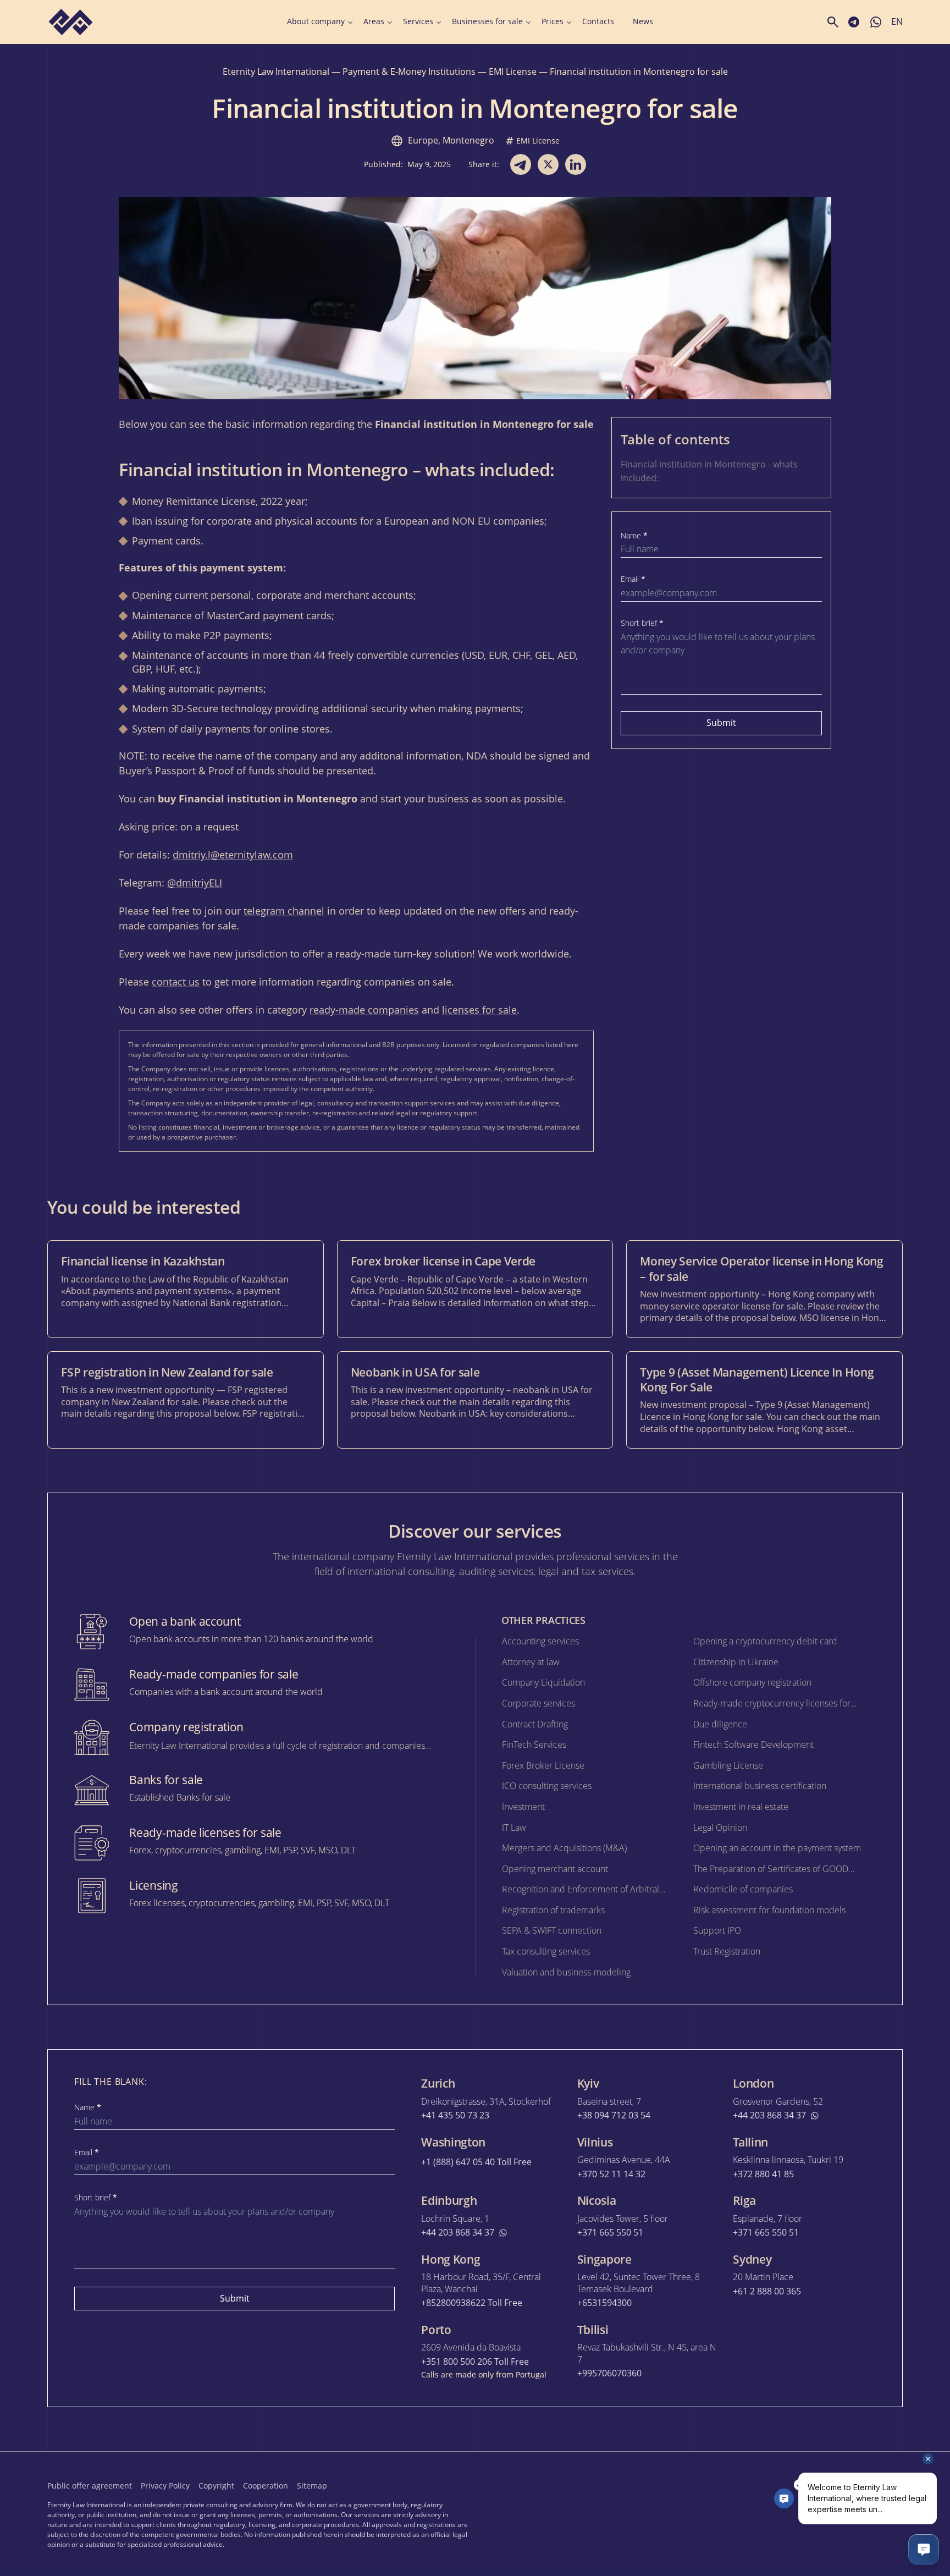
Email (633, 579)
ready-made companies (364, 1010)
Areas (374, 21)
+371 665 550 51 (610, 2233)
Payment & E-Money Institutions (409, 71)
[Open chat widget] (924, 2550)
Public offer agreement (90, 2486)
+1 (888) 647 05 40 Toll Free (476, 2162)
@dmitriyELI (195, 883)
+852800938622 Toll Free (472, 2303)
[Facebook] (799, 2485)
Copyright (216, 2486)
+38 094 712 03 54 (614, 2115)
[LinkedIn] (872, 2485)
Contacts (598, 21)
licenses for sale (479, 1010)
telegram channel (284, 911)
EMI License (513, 71)
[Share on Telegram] (521, 164)
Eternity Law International (276, 71)
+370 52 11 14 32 (611, 2174)
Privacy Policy (165, 2486)
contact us (176, 982)
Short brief (642, 623)
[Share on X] (548, 164)
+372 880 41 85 (763, 2174)
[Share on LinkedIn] (576, 164)
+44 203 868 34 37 (769, 2115)
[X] (824, 2485)
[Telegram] (848, 2485)
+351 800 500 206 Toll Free (475, 2362)
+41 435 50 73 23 (455, 2115)
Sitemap (312, 2486)
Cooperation (266, 2486)
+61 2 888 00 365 (767, 2291)
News (643, 21)
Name (634, 536)
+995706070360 (609, 2373)
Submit (721, 723)
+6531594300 (604, 2303)
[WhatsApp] (896, 2485)
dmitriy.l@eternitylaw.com (233, 855)
